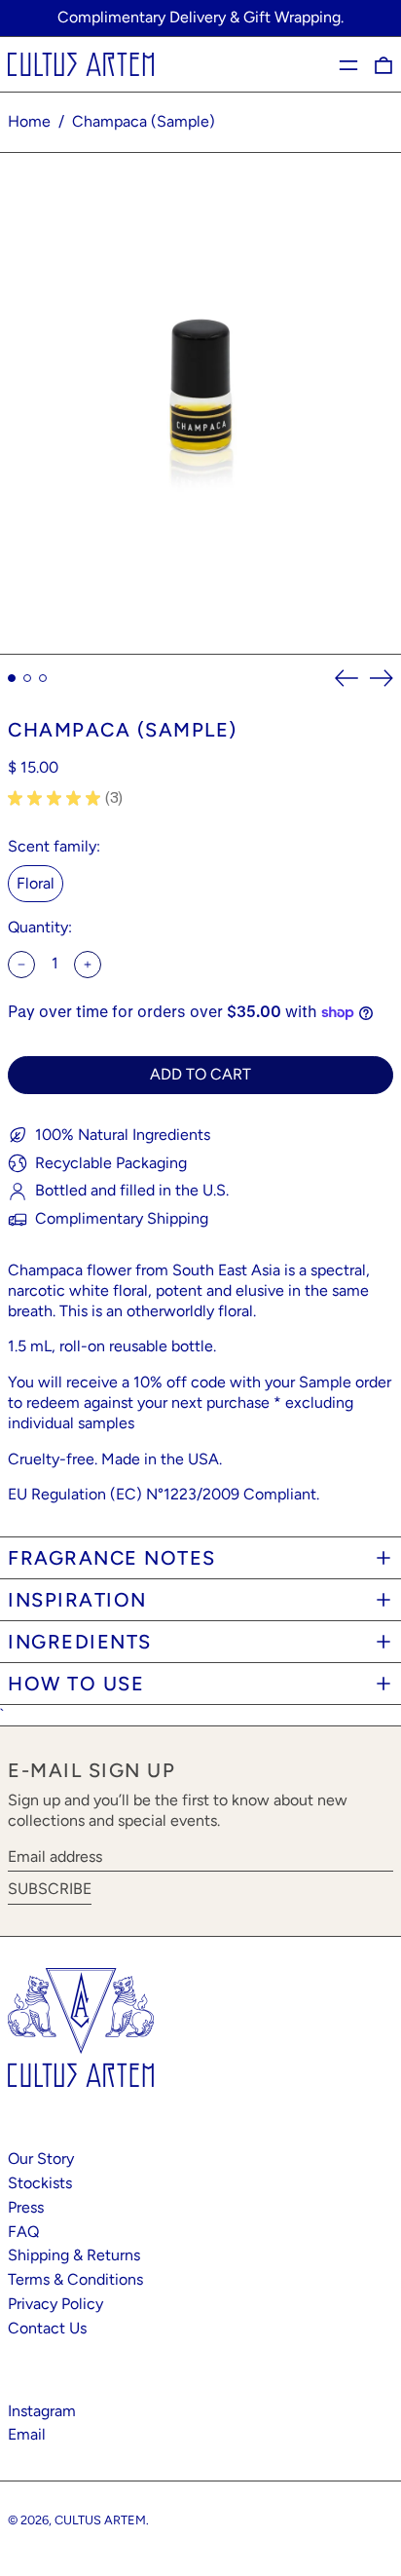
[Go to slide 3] (43, 678)
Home (29, 121)
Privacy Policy (55, 2304)
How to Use (76, 1684)
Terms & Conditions (75, 2279)
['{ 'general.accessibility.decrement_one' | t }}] (21, 965)
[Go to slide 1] (12, 678)
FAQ (23, 2232)
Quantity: (40, 927)
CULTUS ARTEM (100, 2520)
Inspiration (77, 1600)
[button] (383, 65)
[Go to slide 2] (27, 678)
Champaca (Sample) (144, 121)
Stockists (40, 2183)
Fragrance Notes (112, 1558)
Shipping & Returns (74, 2255)
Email (27, 2434)
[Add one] (88, 965)
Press (26, 2207)
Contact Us (47, 2328)
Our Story (41, 2159)
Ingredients (80, 1642)
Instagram (42, 2411)
